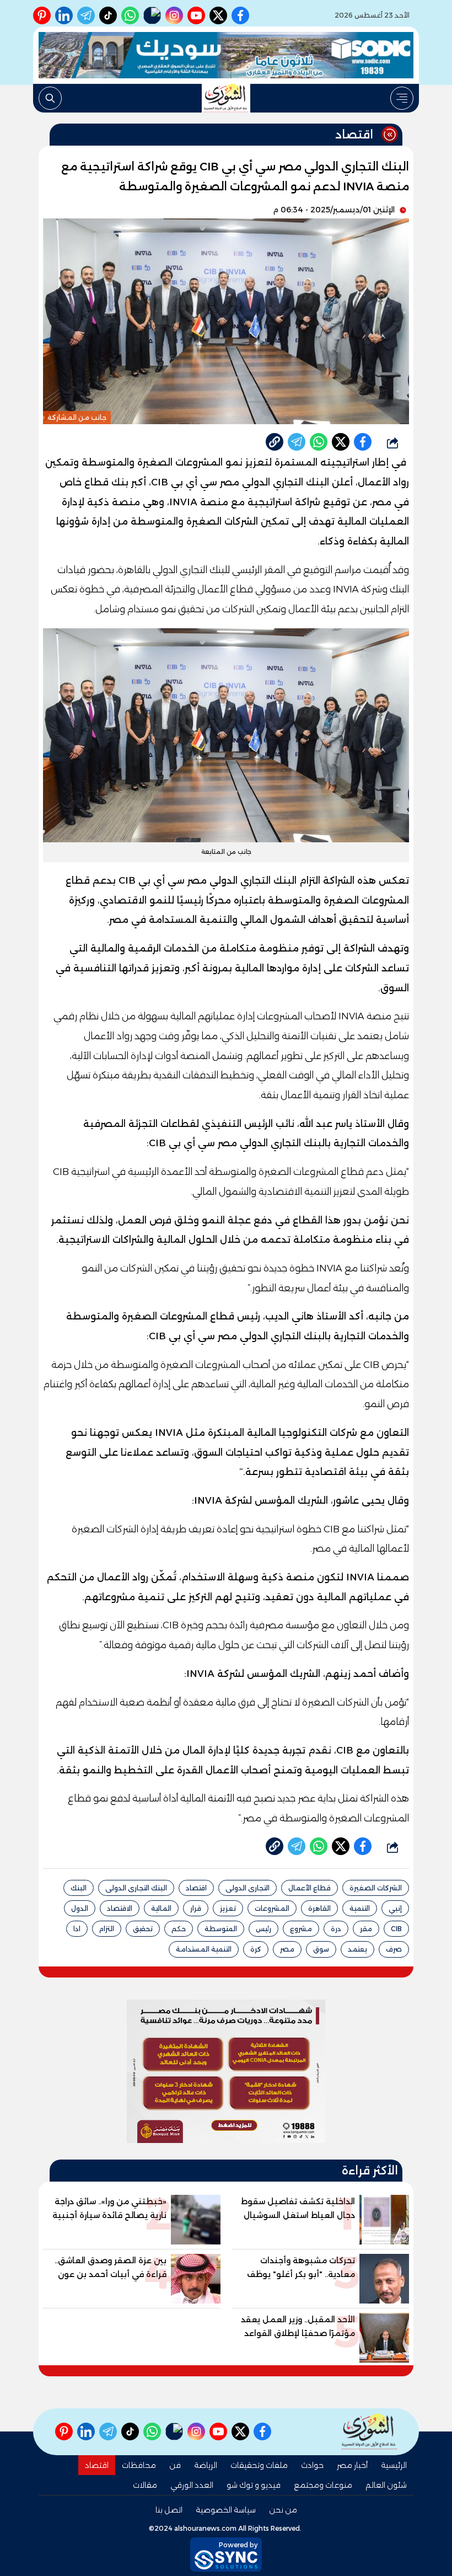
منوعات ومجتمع (323, 2485)
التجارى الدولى (247, 1888)
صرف (394, 1949)
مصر (287, 1949)
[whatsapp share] (319, 442)
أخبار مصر (352, 2465)
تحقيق (143, 1929)
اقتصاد (196, 1888)
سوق (321, 1949)
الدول (80, 1908)
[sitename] (369, 2432)
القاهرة (319, 1908)
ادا (77, 1929)
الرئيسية (394, 2465)
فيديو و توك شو (254, 2485)
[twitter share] (341, 442)
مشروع (301, 1929)
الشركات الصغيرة (376, 1888)
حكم (179, 1929)
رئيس (263, 1929)
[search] (50, 98)
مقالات (145, 2485)
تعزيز (228, 1908)
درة (336, 1929)
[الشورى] (226, 98)
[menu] (402, 98)
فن (175, 2465)
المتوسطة (221, 1929)
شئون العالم (386, 2485)
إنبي (395, 1908)
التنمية (360, 1908)
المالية (161, 1908)
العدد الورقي (192, 2485)
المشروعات (272, 1908)
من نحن (283, 2510)
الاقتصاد (120, 1908)
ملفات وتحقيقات (259, 2465)
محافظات (139, 2465)
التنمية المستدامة (204, 1949)
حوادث (312, 2465)
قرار (196, 1908)
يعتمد (357, 1949)
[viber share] (297, 442)
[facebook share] (363, 442)
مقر (366, 1929)
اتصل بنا (169, 2510)
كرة (256, 1949)
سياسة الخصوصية (226, 2510)
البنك (79, 1888)
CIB (396, 1929)
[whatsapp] (275, 442)
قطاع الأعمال (310, 1888)
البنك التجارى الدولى (136, 1888)
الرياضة (206, 2465)
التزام (107, 1929)
